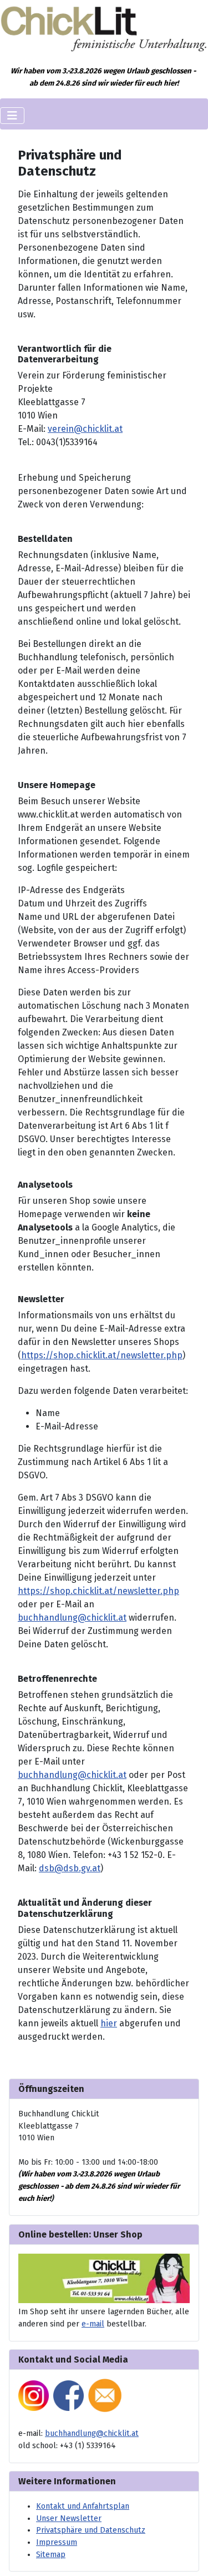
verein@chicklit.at (85, 429)
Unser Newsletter (69, 2518)
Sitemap (51, 2555)
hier (109, 2023)
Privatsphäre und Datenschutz (91, 2530)
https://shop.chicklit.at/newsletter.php (102, 1355)
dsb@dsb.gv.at (70, 1868)
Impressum (57, 2542)
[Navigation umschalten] (12, 116)
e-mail (93, 2324)
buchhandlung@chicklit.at (72, 1618)
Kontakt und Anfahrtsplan (83, 2506)
